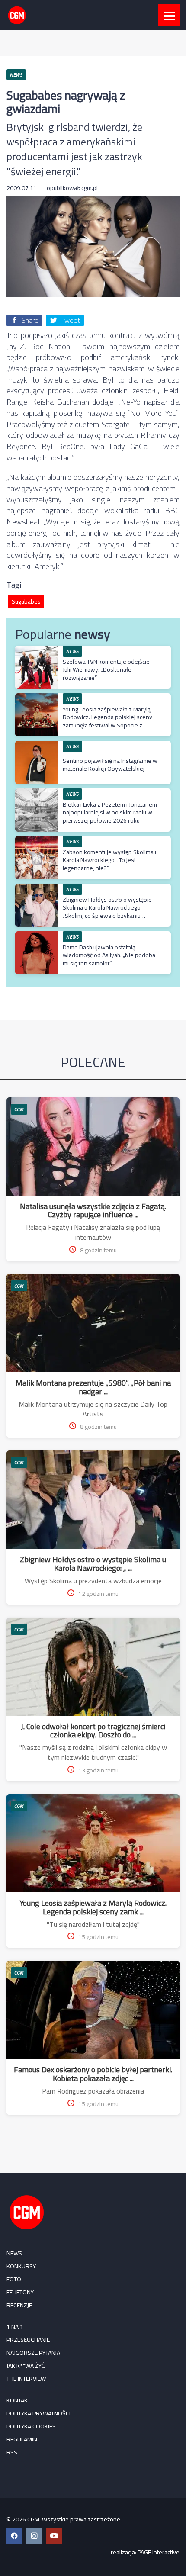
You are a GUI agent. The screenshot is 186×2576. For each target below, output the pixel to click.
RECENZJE (19, 2305)
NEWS (14, 2253)
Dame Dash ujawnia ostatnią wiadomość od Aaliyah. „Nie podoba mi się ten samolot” (109, 955)
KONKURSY (21, 2266)
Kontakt (19, 2400)
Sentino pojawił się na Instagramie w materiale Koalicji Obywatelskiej (110, 765)
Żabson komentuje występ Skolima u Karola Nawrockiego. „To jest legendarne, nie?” (110, 860)
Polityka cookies (31, 2426)
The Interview (26, 2379)
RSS (12, 2452)
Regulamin (22, 2439)
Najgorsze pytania (33, 2353)
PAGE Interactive (159, 2552)
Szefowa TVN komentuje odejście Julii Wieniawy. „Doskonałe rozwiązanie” (106, 669)
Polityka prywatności (38, 2413)
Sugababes (26, 601)
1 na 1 (15, 2327)
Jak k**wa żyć (26, 2366)
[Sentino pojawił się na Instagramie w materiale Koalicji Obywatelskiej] (37, 745)
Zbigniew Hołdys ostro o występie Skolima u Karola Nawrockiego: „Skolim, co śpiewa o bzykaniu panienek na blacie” (107, 912)
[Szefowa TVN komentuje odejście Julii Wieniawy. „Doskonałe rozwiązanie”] (37, 650)
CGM (19, 1109)
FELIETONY (20, 2292)
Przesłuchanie (28, 2340)
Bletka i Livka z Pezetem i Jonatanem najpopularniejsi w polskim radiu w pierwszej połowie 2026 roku (110, 812)
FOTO (14, 2279)
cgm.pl (90, 188)
